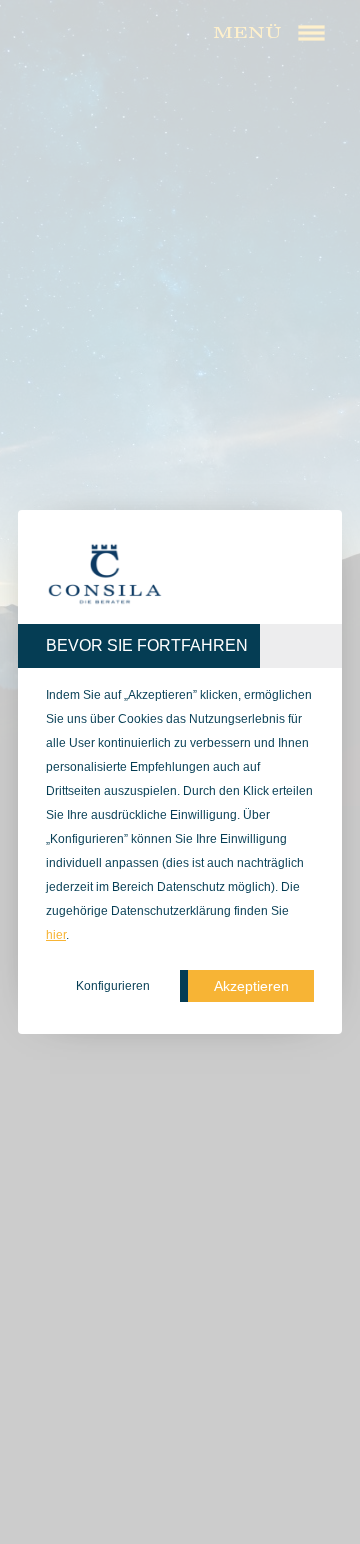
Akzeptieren (251, 986)
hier (56, 935)
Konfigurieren (113, 986)
